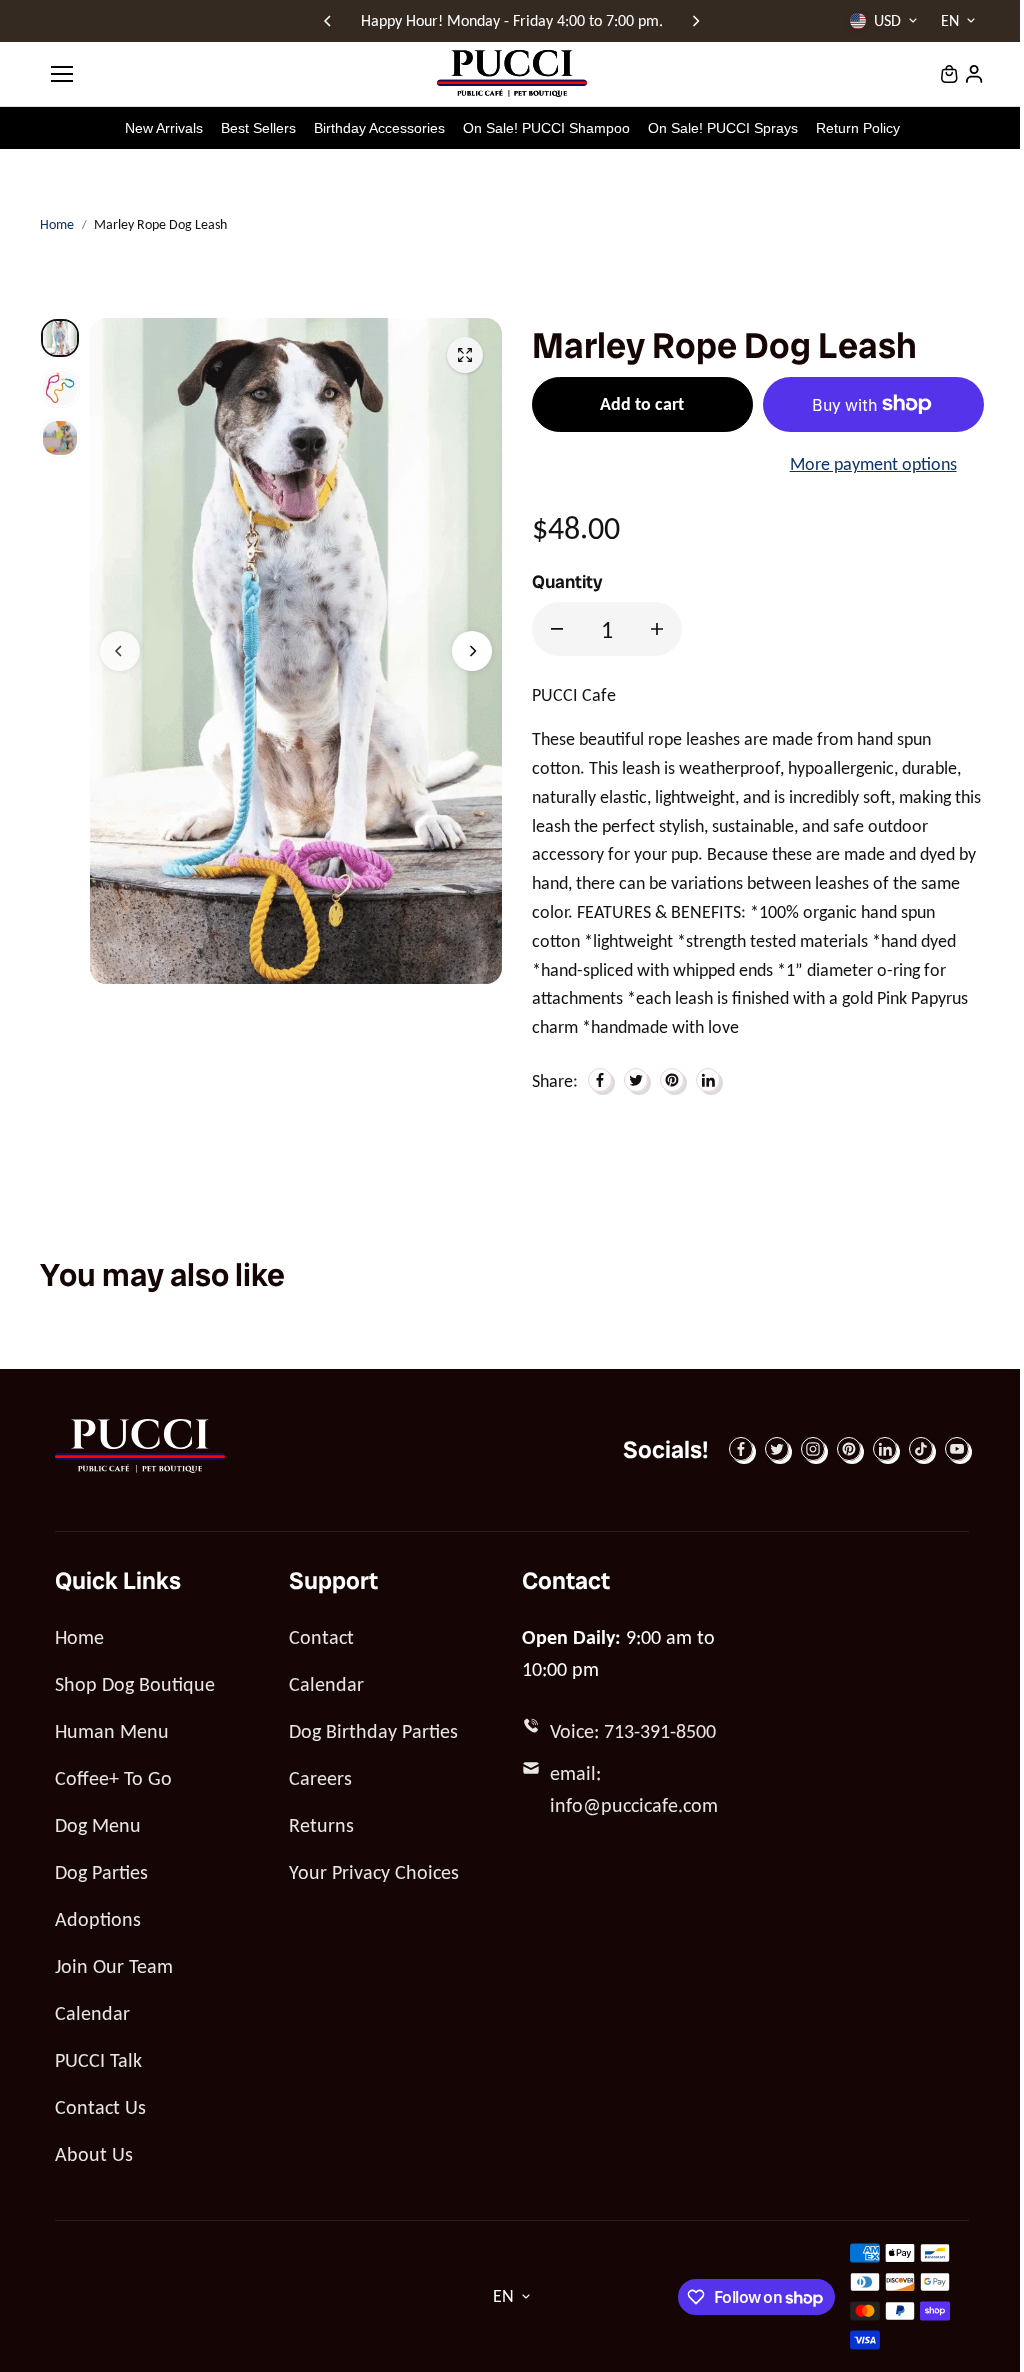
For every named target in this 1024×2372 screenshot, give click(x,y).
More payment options (873, 464)
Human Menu (112, 1731)
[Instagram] (813, 1449)
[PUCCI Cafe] (512, 73)
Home (57, 224)
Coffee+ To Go (113, 1778)
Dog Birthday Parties (373, 1731)
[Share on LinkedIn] (708, 1080)
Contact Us (100, 2107)
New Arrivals (164, 128)
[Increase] (657, 629)
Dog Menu (98, 1825)
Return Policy (858, 128)
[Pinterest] (672, 1080)
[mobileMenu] (62, 74)
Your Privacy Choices (374, 1872)
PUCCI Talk (98, 2060)
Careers (320, 1778)
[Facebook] (600, 1080)
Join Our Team (114, 1966)
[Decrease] (557, 629)
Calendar (92, 2013)
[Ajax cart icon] (949, 74)
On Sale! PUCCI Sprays (723, 128)
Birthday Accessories (379, 128)
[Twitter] (636, 1080)
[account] (974, 74)
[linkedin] (885, 1449)
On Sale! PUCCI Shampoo (546, 128)
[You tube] (957, 1449)
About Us (94, 2154)
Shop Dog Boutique (135, 1684)
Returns (321, 1825)
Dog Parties (101, 1872)
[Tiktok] (921, 1449)
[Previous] (329, 21)
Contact (321, 1637)
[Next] (695, 21)
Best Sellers (258, 128)
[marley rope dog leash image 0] (465, 355)
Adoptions (98, 1919)
